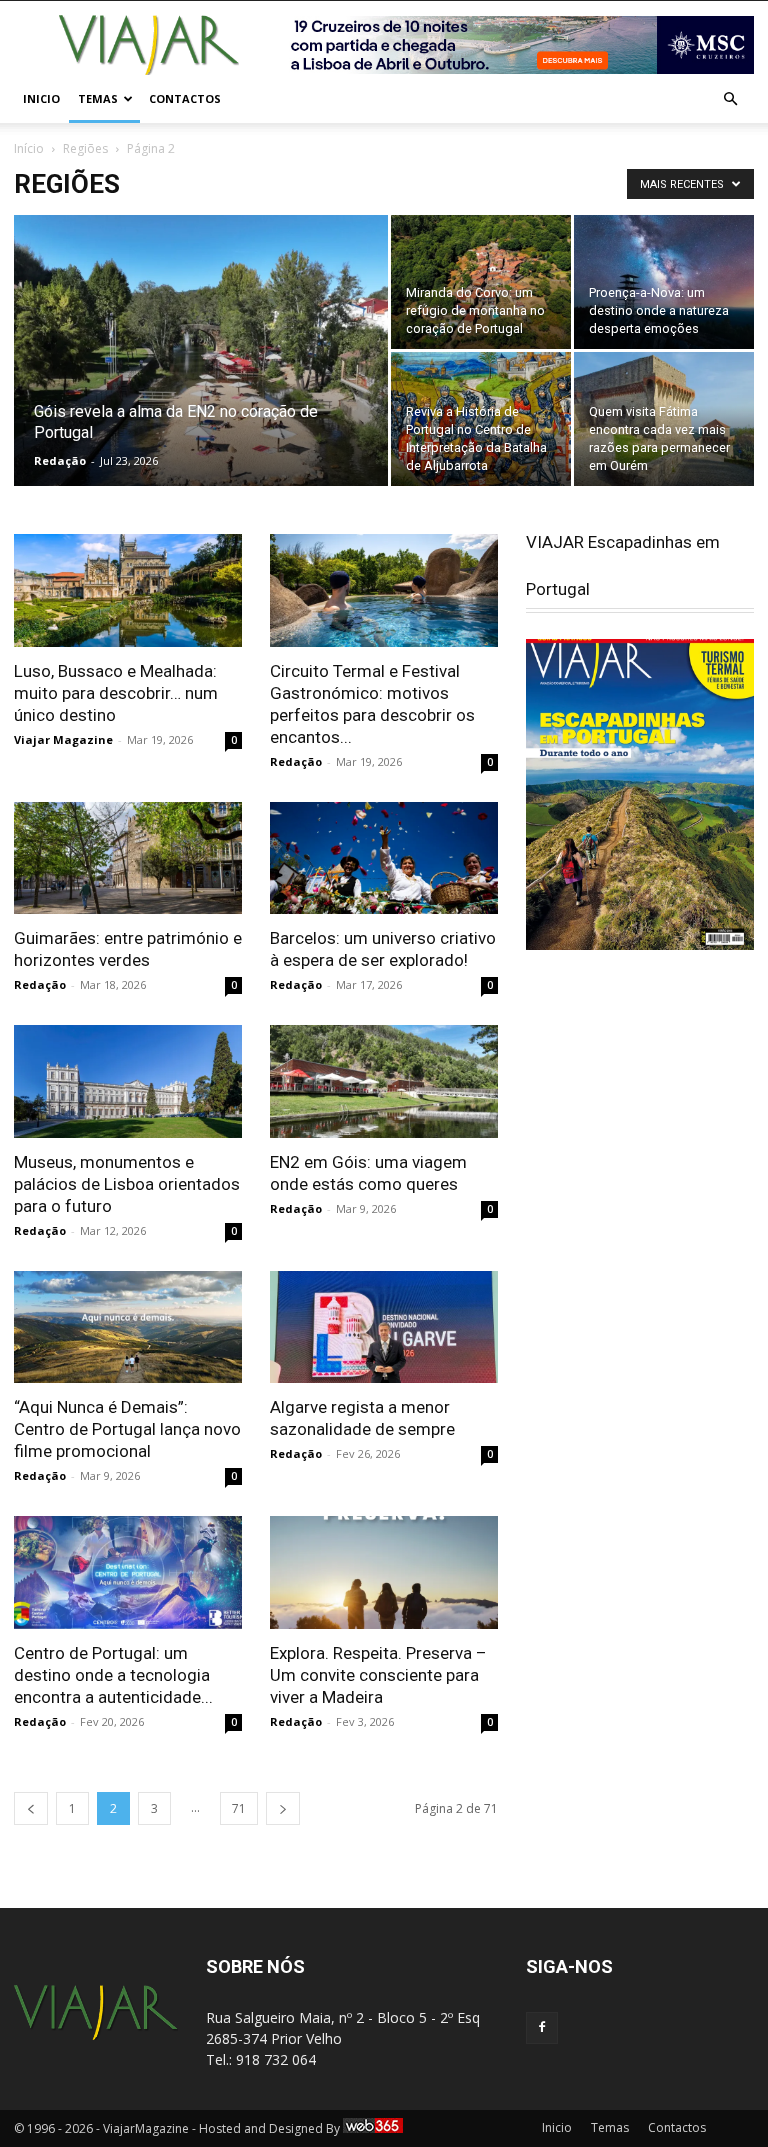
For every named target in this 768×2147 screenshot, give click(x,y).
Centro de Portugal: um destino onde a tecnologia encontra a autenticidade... (113, 1675)
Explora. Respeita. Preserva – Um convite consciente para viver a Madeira (378, 1675)
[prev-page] (31, 1808)
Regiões (85, 148)
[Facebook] (542, 2028)
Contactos (185, 98)
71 (239, 1808)
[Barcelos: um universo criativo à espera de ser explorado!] (384, 858)
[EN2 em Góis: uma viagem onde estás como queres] (384, 1081)
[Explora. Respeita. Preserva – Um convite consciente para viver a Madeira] (384, 1572)
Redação (60, 460)
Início (29, 148)
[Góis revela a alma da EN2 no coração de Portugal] (201, 377)
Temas (98, 98)
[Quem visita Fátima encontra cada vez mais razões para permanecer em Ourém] (664, 419)
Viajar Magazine (63, 739)
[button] (730, 99)
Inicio (41, 98)
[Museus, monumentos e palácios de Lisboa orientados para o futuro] (128, 1081)
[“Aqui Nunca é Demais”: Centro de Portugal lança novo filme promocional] (128, 1327)
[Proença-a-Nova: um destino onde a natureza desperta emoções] (664, 282)
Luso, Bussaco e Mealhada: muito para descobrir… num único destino (116, 693)
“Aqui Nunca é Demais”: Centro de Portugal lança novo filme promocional (127, 1429)
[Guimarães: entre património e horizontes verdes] (128, 858)
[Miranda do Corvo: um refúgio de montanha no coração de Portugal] (481, 282)
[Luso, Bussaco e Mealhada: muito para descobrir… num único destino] (128, 590)
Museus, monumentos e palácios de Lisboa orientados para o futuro (127, 1184)
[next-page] (283, 1808)
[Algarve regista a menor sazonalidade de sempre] (384, 1327)
